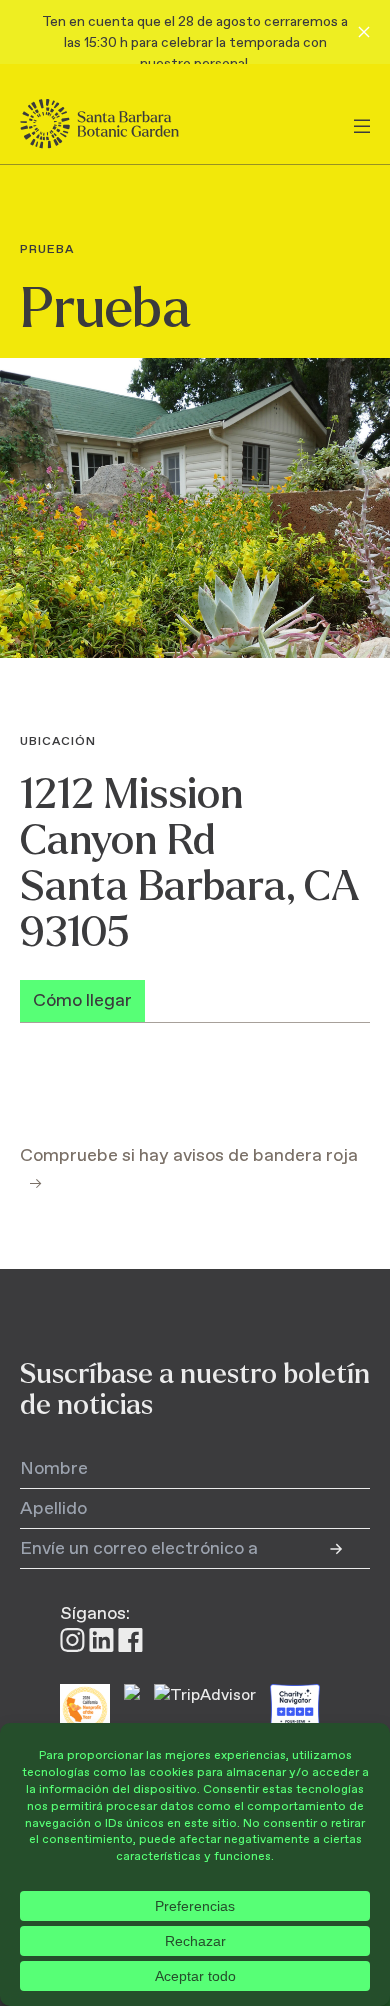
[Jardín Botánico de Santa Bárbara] (117, 124)
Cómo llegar (82, 1001)
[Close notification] (364, 32)
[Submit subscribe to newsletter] (350, 1549)
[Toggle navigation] (362, 124)
